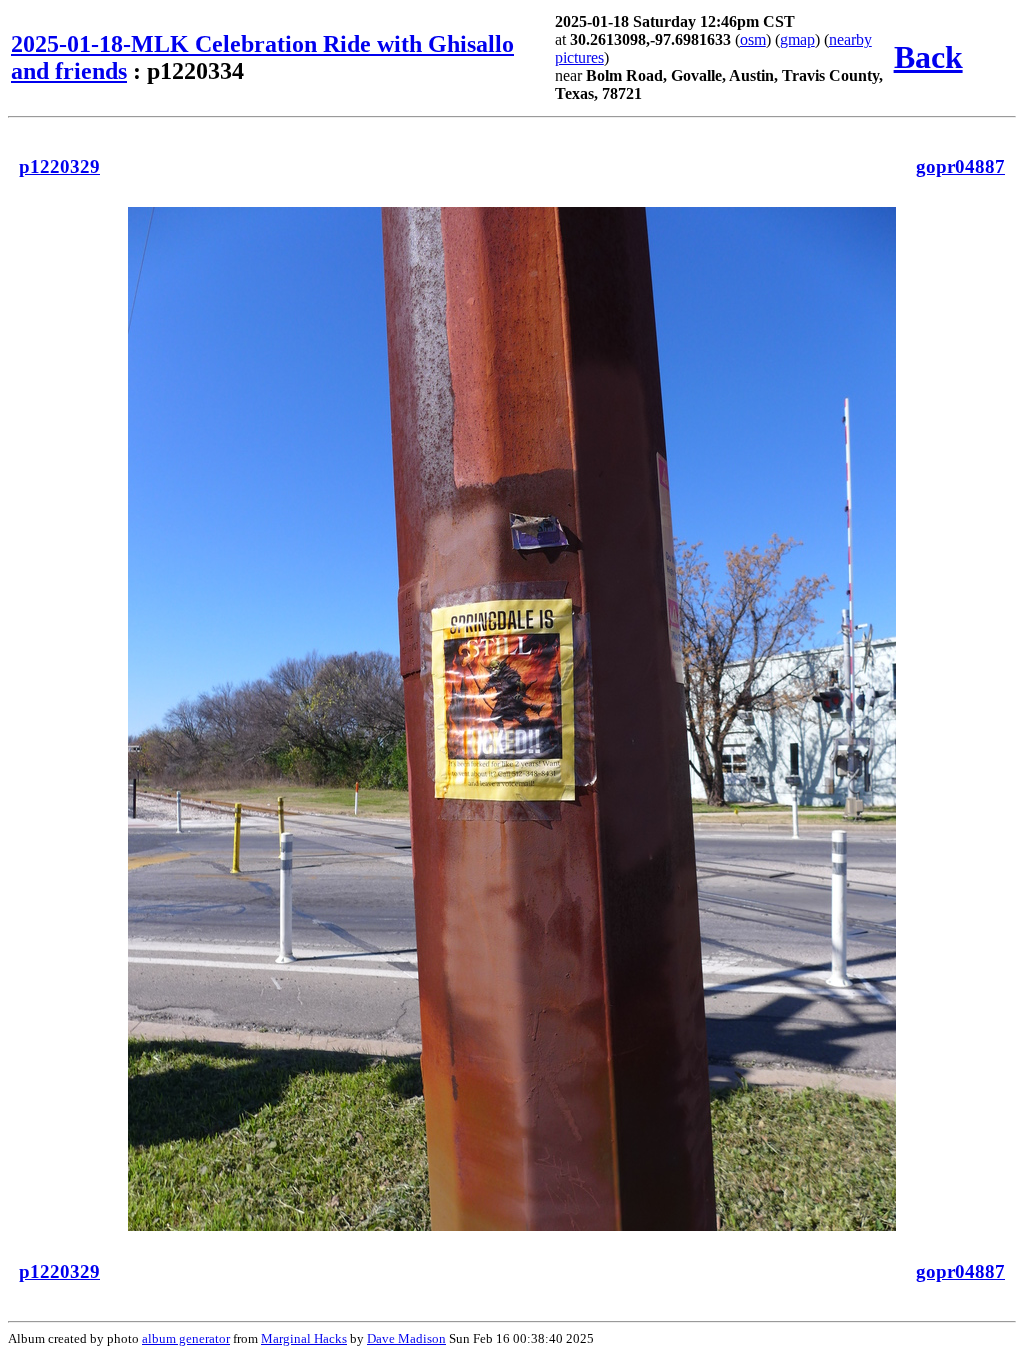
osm (753, 39)
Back (928, 57)
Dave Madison (406, 1338)
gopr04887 (960, 166)
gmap (797, 39)
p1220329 (59, 166)
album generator (186, 1338)
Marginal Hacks (304, 1338)
